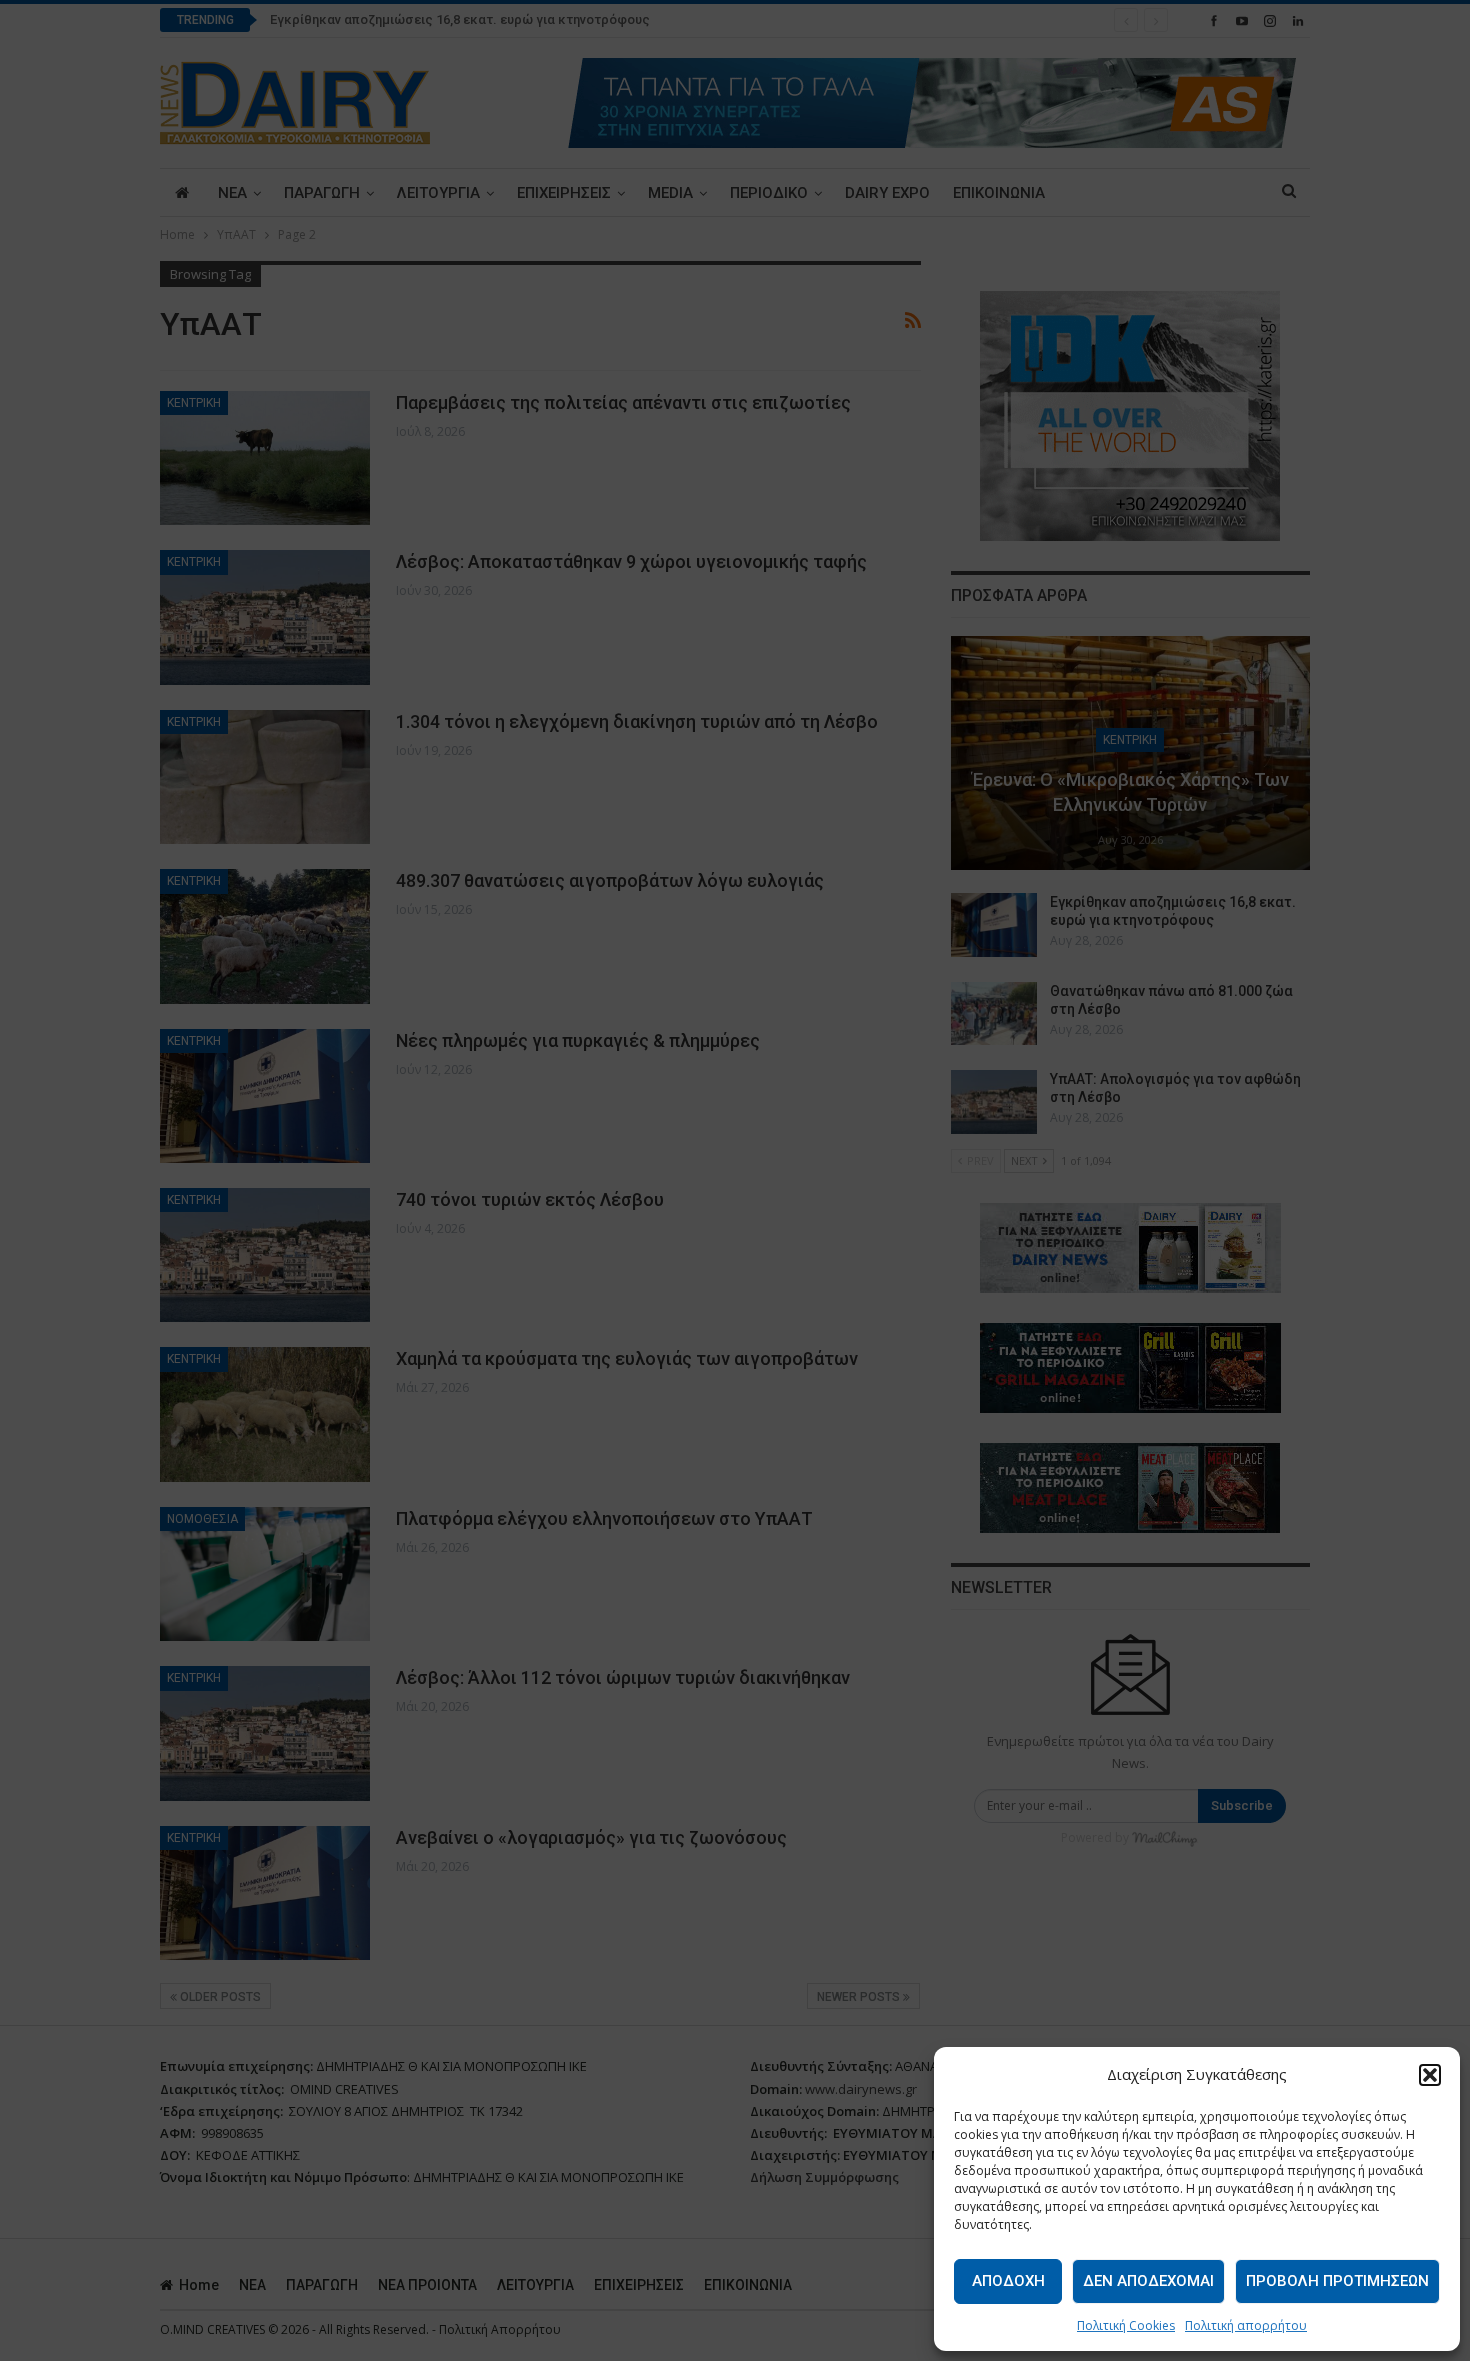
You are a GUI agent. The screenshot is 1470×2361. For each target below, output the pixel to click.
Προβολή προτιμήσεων (1337, 2281)
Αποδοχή (1008, 2281)
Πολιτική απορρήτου (1246, 2325)
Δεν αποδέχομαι (1148, 2281)
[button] (1430, 2075)
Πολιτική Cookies (1126, 2325)
